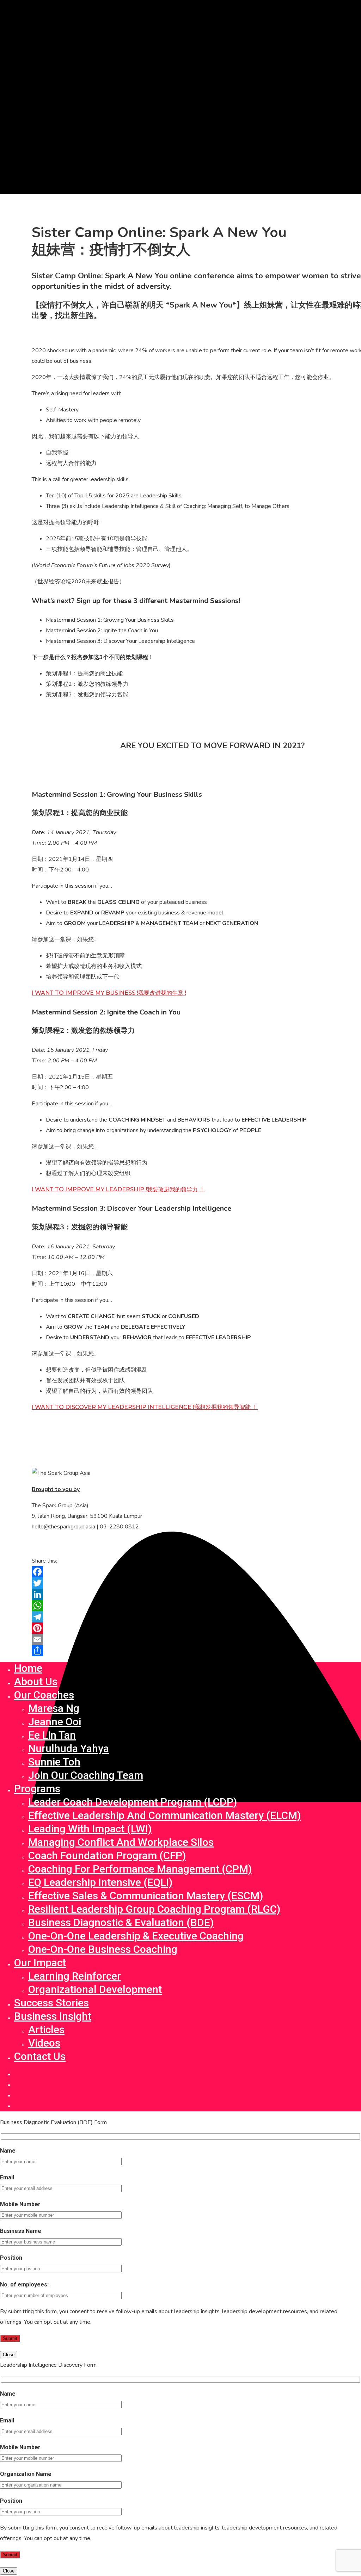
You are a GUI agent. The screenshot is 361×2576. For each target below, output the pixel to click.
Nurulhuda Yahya (69, 1748)
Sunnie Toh (54, 1762)
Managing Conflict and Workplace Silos (121, 1842)
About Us (36, 1681)
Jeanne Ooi (55, 1722)
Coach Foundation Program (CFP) (107, 1855)
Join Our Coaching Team (86, 1775)
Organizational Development (95, 1989)
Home (28, 1668)
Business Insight (53, 2016)
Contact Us (40, 2056)
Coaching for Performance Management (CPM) (140, 1869)
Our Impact (40, 1963)
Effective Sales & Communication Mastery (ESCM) (146, 1896)
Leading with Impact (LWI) (90, 1829)
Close (9, 2355)
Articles (46, 2029)
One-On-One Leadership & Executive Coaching (136, 1936)
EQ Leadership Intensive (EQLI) (100, 1882)
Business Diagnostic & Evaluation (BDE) (121, 1922)
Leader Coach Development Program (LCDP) (133, 1802)
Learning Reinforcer (75, 1976)
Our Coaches (44, 1695)
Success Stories (51, 2003)
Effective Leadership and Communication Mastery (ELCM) (164, 1815)
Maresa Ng (54, 1708)
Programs (37, 1789)
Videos (44, 2043)
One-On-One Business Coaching (103, 1949)
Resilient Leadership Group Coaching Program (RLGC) (154, 1909)
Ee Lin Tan (52, 1735)
